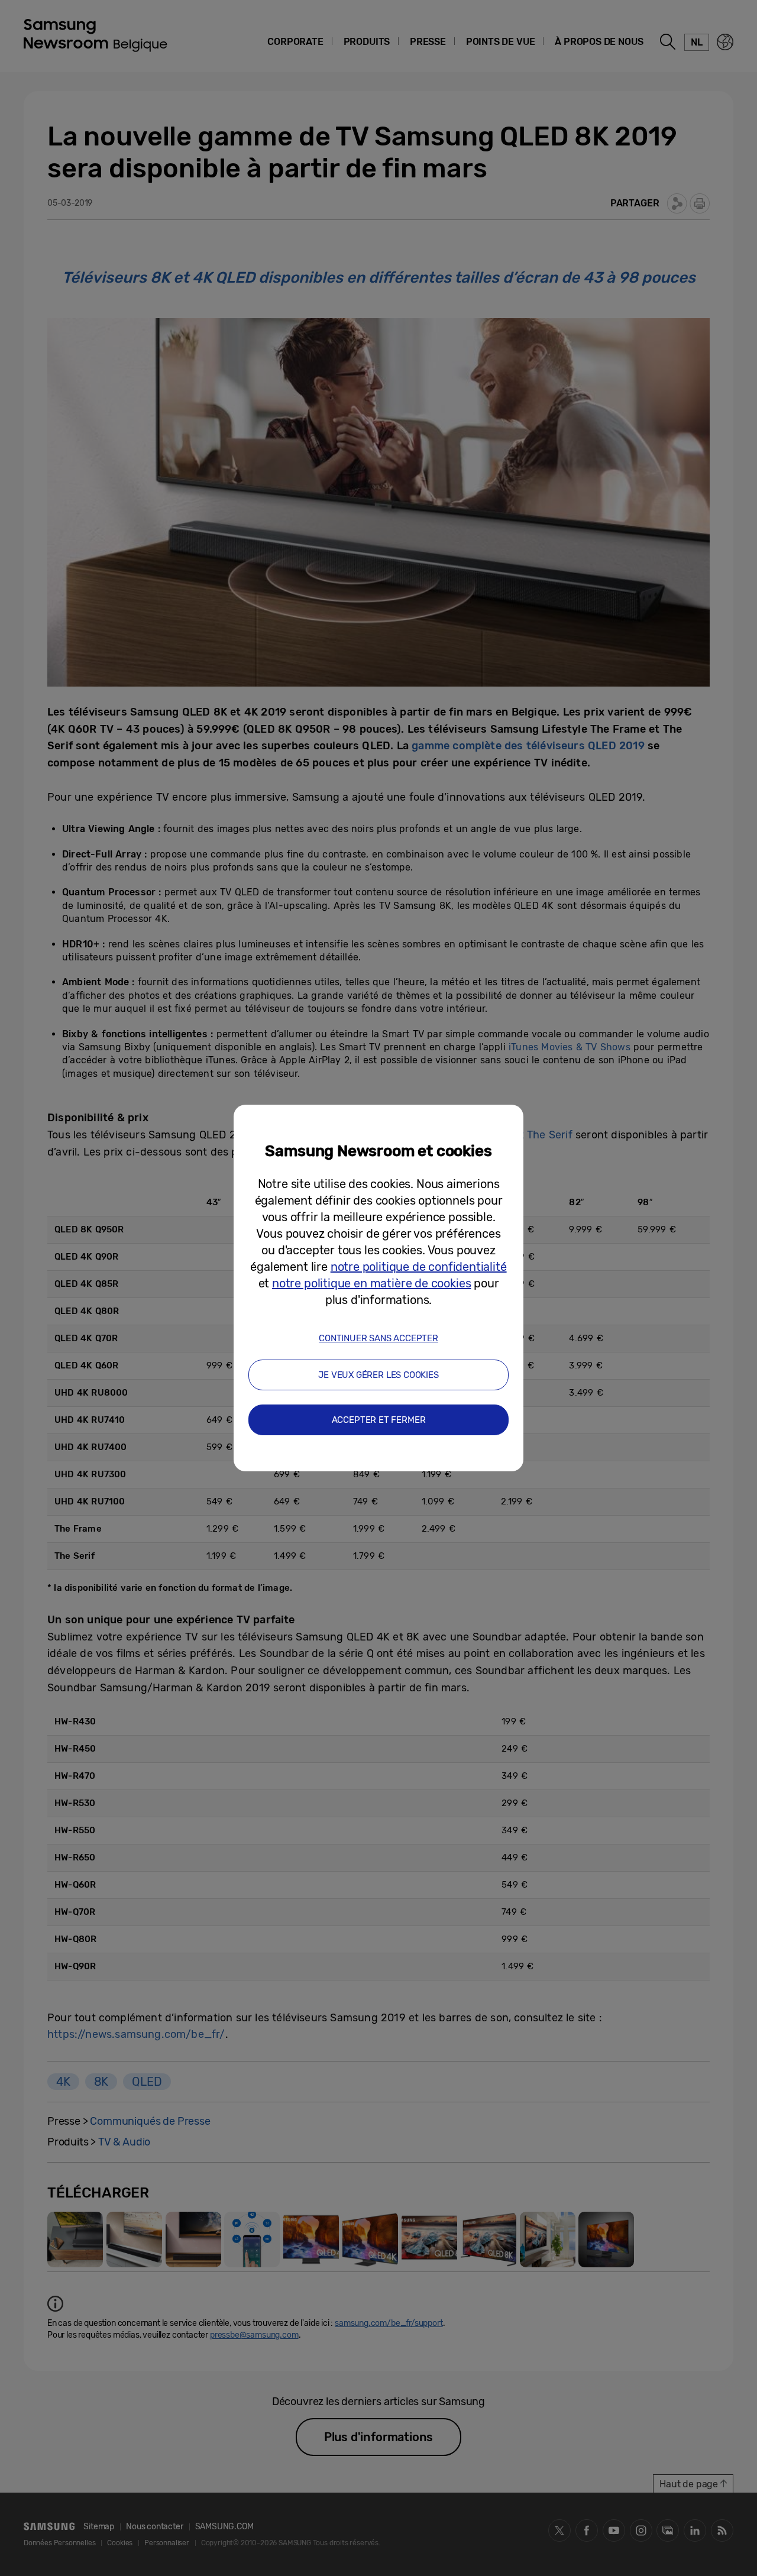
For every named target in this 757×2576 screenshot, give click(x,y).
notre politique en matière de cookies (371, 1283)
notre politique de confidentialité (419, 1267)
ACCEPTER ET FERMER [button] (379, 1420)
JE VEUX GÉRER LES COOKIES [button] (378, 1375)
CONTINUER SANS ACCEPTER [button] (378, 1338)
